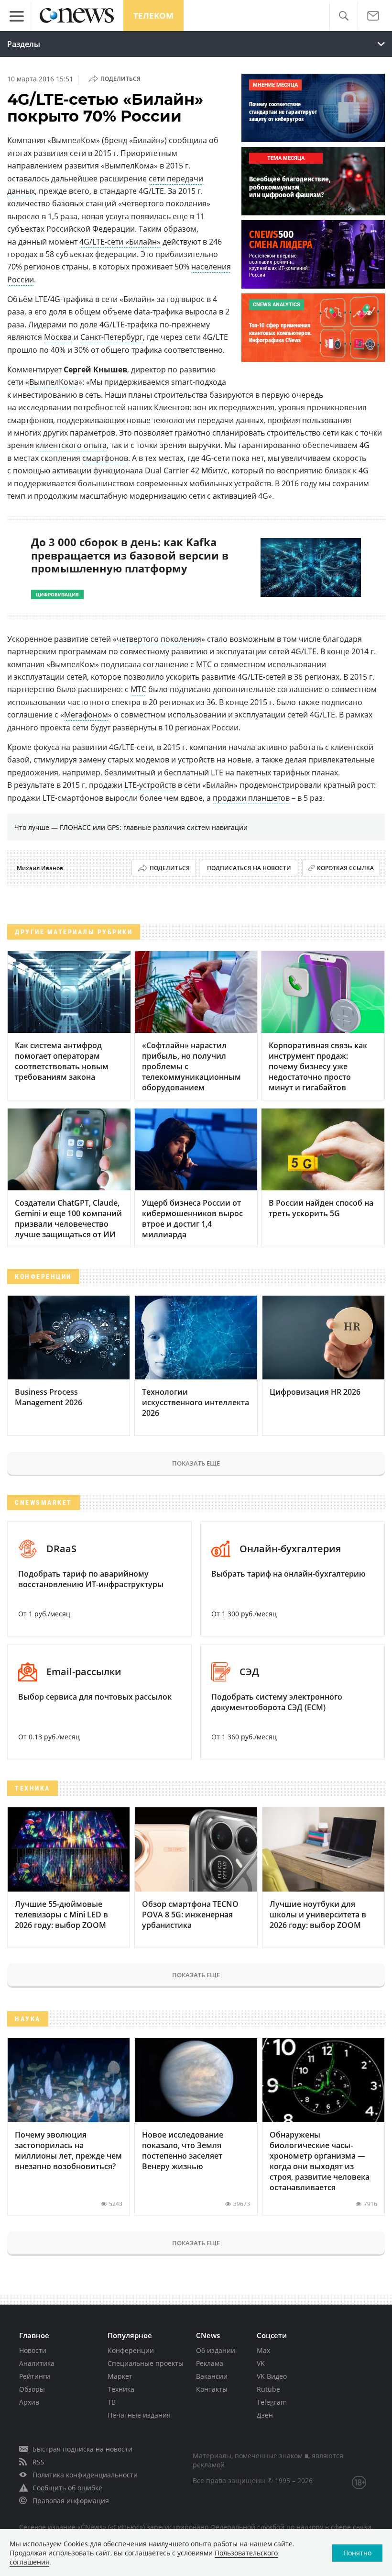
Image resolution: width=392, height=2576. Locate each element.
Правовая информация (71, 2501)
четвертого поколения (159, 639)
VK (261, 2363)
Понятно (357, 2553)
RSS (38, 2462)
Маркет (120, 2376)
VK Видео (272, 2376)
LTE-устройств (150, 785)
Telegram (272, 2402)
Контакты (212, 2389)
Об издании (216, 2350)
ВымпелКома (54, 382)
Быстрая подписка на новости (82, 2449)
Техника (121, 2389)
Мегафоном (86, 715)
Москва (58, 337)
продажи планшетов (251, 798)
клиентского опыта (71, 445)
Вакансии (212, 2376)
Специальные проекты (146, 2363)
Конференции (131, 2350)
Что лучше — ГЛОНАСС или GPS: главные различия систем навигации (131, 827)
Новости (33, 2350)
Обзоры (32, 2389)
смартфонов (105, 458)
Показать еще (196, 1463)
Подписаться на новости (249, 868)
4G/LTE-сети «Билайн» (120, 242)
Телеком (153, 16)
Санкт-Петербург (112, 337)
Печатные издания (139, 2415)
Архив (29, 2402)
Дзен (265, 2415)
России (21, 280)
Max (263, 2350)
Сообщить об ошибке (67, 2488)
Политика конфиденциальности (85, 2475)
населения (211, 267)
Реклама (210, 2363)
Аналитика (37, 2363)
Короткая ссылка (345, 868)
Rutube (268, 2389)
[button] (343, 16)
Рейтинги (35, 2376)
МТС (138, 689)
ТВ (112, 2402)
